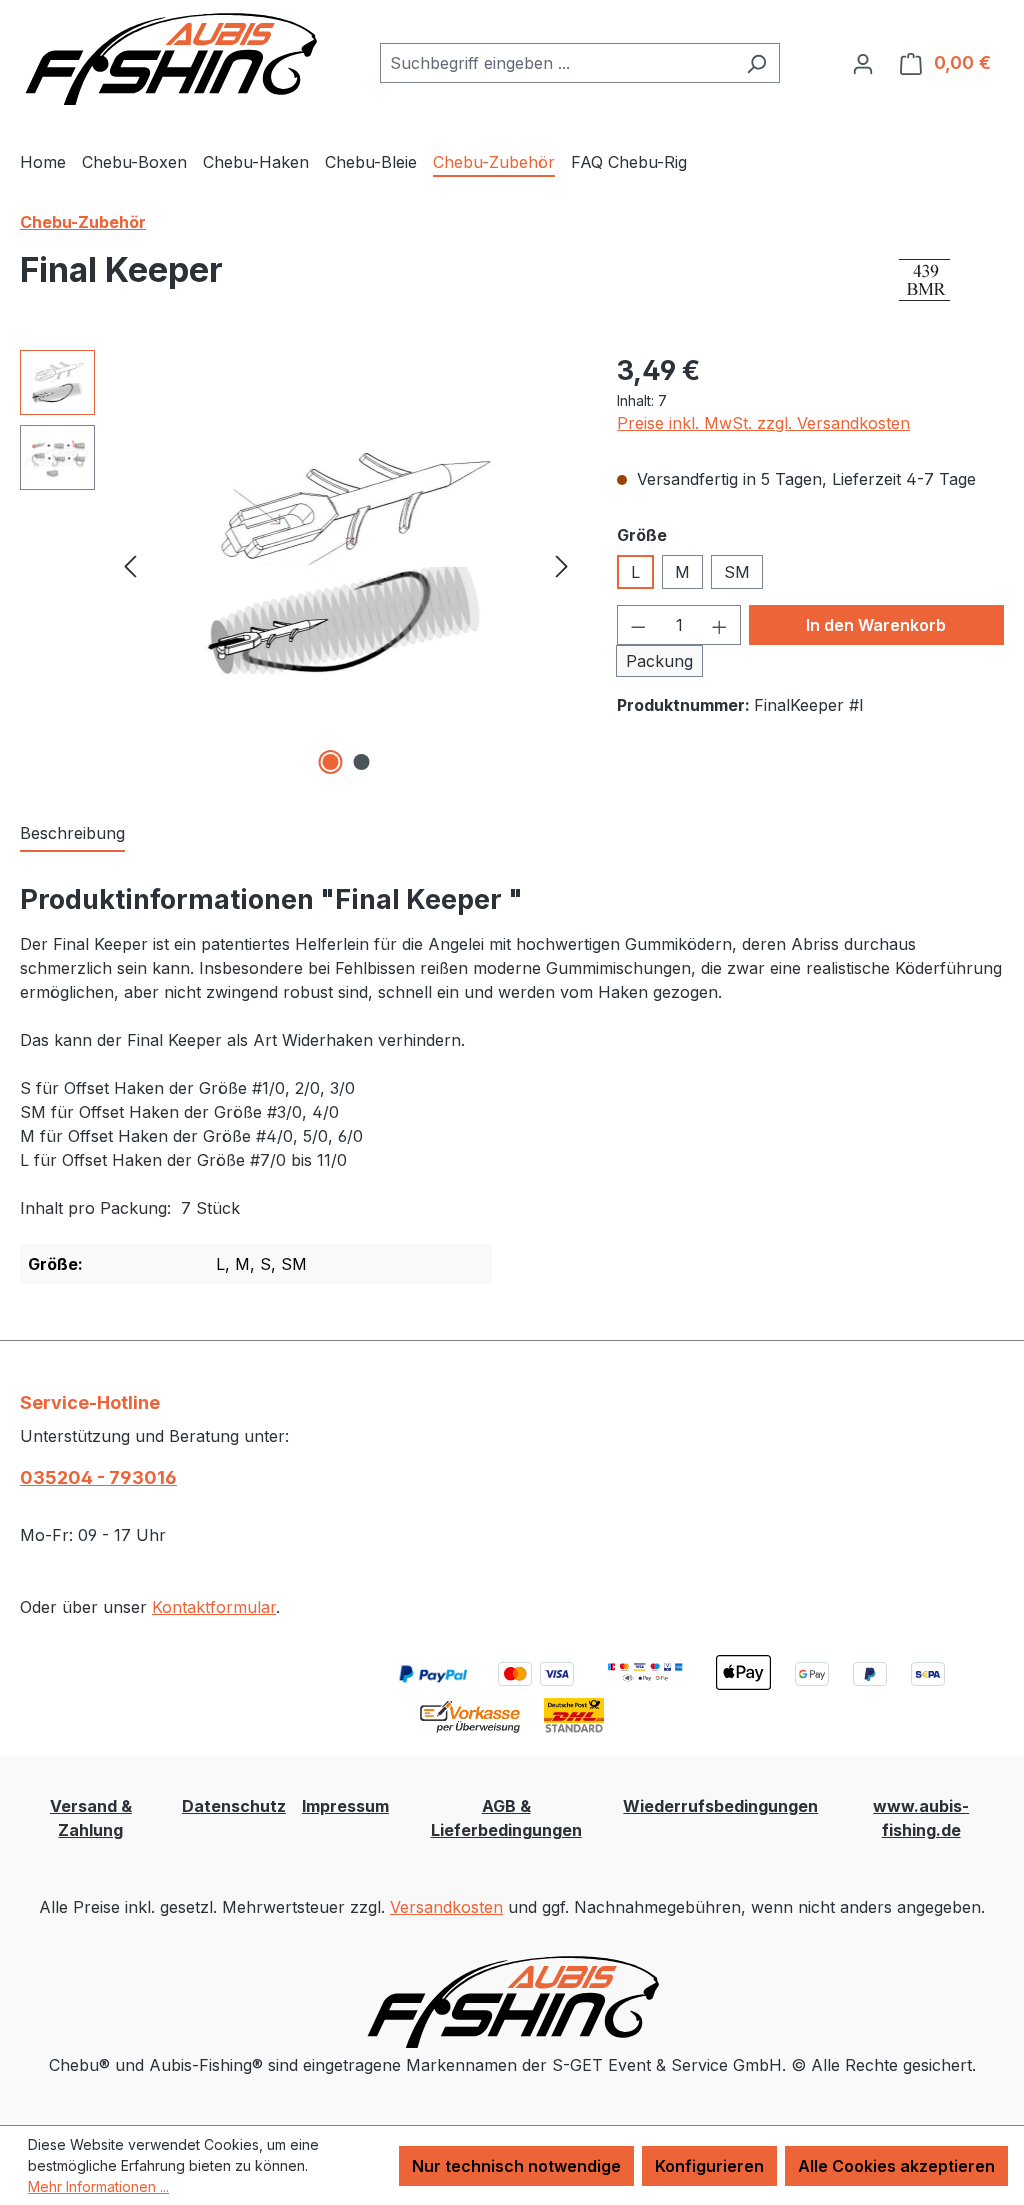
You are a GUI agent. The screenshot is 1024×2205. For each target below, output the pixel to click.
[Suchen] (756, 63)
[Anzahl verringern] (638, 625)
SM (737, 572)
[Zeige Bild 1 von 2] (330, 762)
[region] (298, 565)
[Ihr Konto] (863, 63)
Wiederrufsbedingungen (720, 1806)
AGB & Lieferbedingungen (506, 1818)
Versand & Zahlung (91, 1818)
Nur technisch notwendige (516, 2166)
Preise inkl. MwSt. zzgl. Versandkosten (763, 423)
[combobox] (557, 63)
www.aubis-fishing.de (921, 1818)
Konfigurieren (709, 2166)
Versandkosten (446, 1907)
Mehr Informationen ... (98, 2186)
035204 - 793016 (98, 1477)
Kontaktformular (214, 1607)
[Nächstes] (562, 564)
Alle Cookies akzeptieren (896, 2166)
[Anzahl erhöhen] (720, 625)
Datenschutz (234, 1806)
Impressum (345, 1806)
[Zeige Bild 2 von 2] (361, 762)
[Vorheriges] (130, 564)
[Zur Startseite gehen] (170, 59)
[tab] (72, 834)
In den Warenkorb (876, 625)
